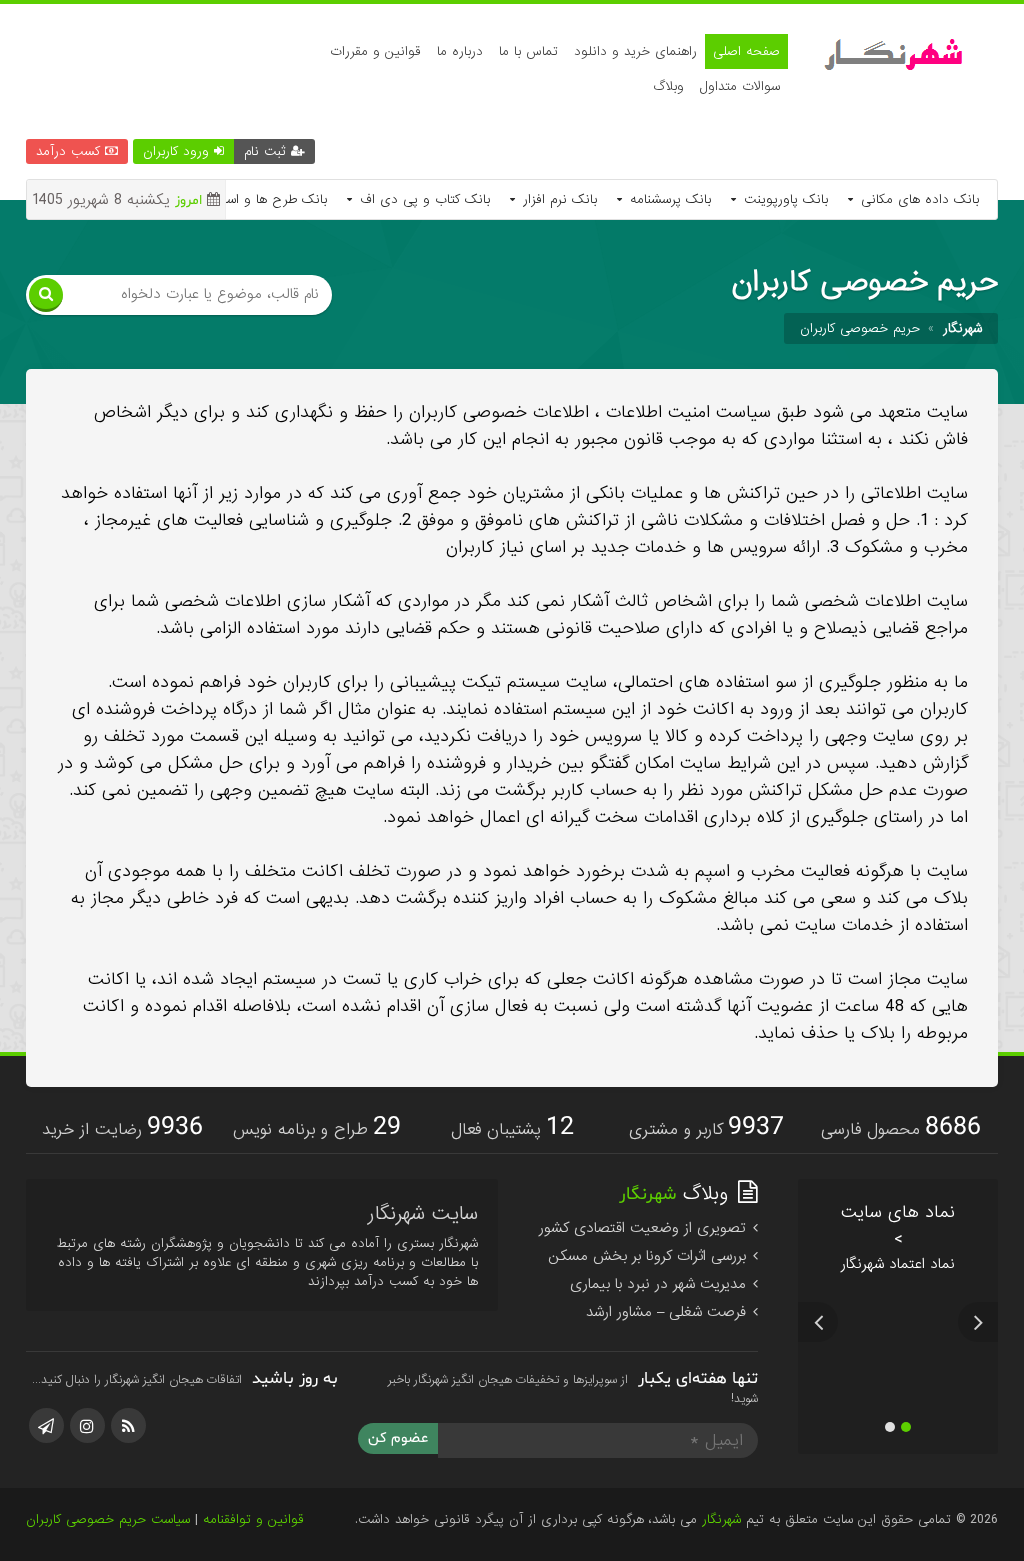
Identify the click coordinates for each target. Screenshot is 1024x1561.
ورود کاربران (178, 151)
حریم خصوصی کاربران (860, 328)
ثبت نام (267, 151)
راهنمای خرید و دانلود (635, 51)
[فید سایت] (128, 1452)
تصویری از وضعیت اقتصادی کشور (645, 1255)
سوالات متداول (740, 86)
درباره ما (460, 51)
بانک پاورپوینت (783, 199)
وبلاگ (668, 86)
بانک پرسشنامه (668, 199)
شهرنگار (721, 1546)
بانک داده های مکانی (917, 199)
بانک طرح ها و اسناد (267, 199)
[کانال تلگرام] (46, 1452)
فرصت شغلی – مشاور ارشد (668, 1339)
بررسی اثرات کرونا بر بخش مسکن (649, 1283)
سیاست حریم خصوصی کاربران (108, 1546)
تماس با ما (528, 51)
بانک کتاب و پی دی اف (422, 199)
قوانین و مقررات (375, 51)
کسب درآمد (70, 151)
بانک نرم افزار (557, 199)
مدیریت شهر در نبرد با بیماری (660, 1311)
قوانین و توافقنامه (253, 1546)
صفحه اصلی (746, 51)
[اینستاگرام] (87, 1452)
